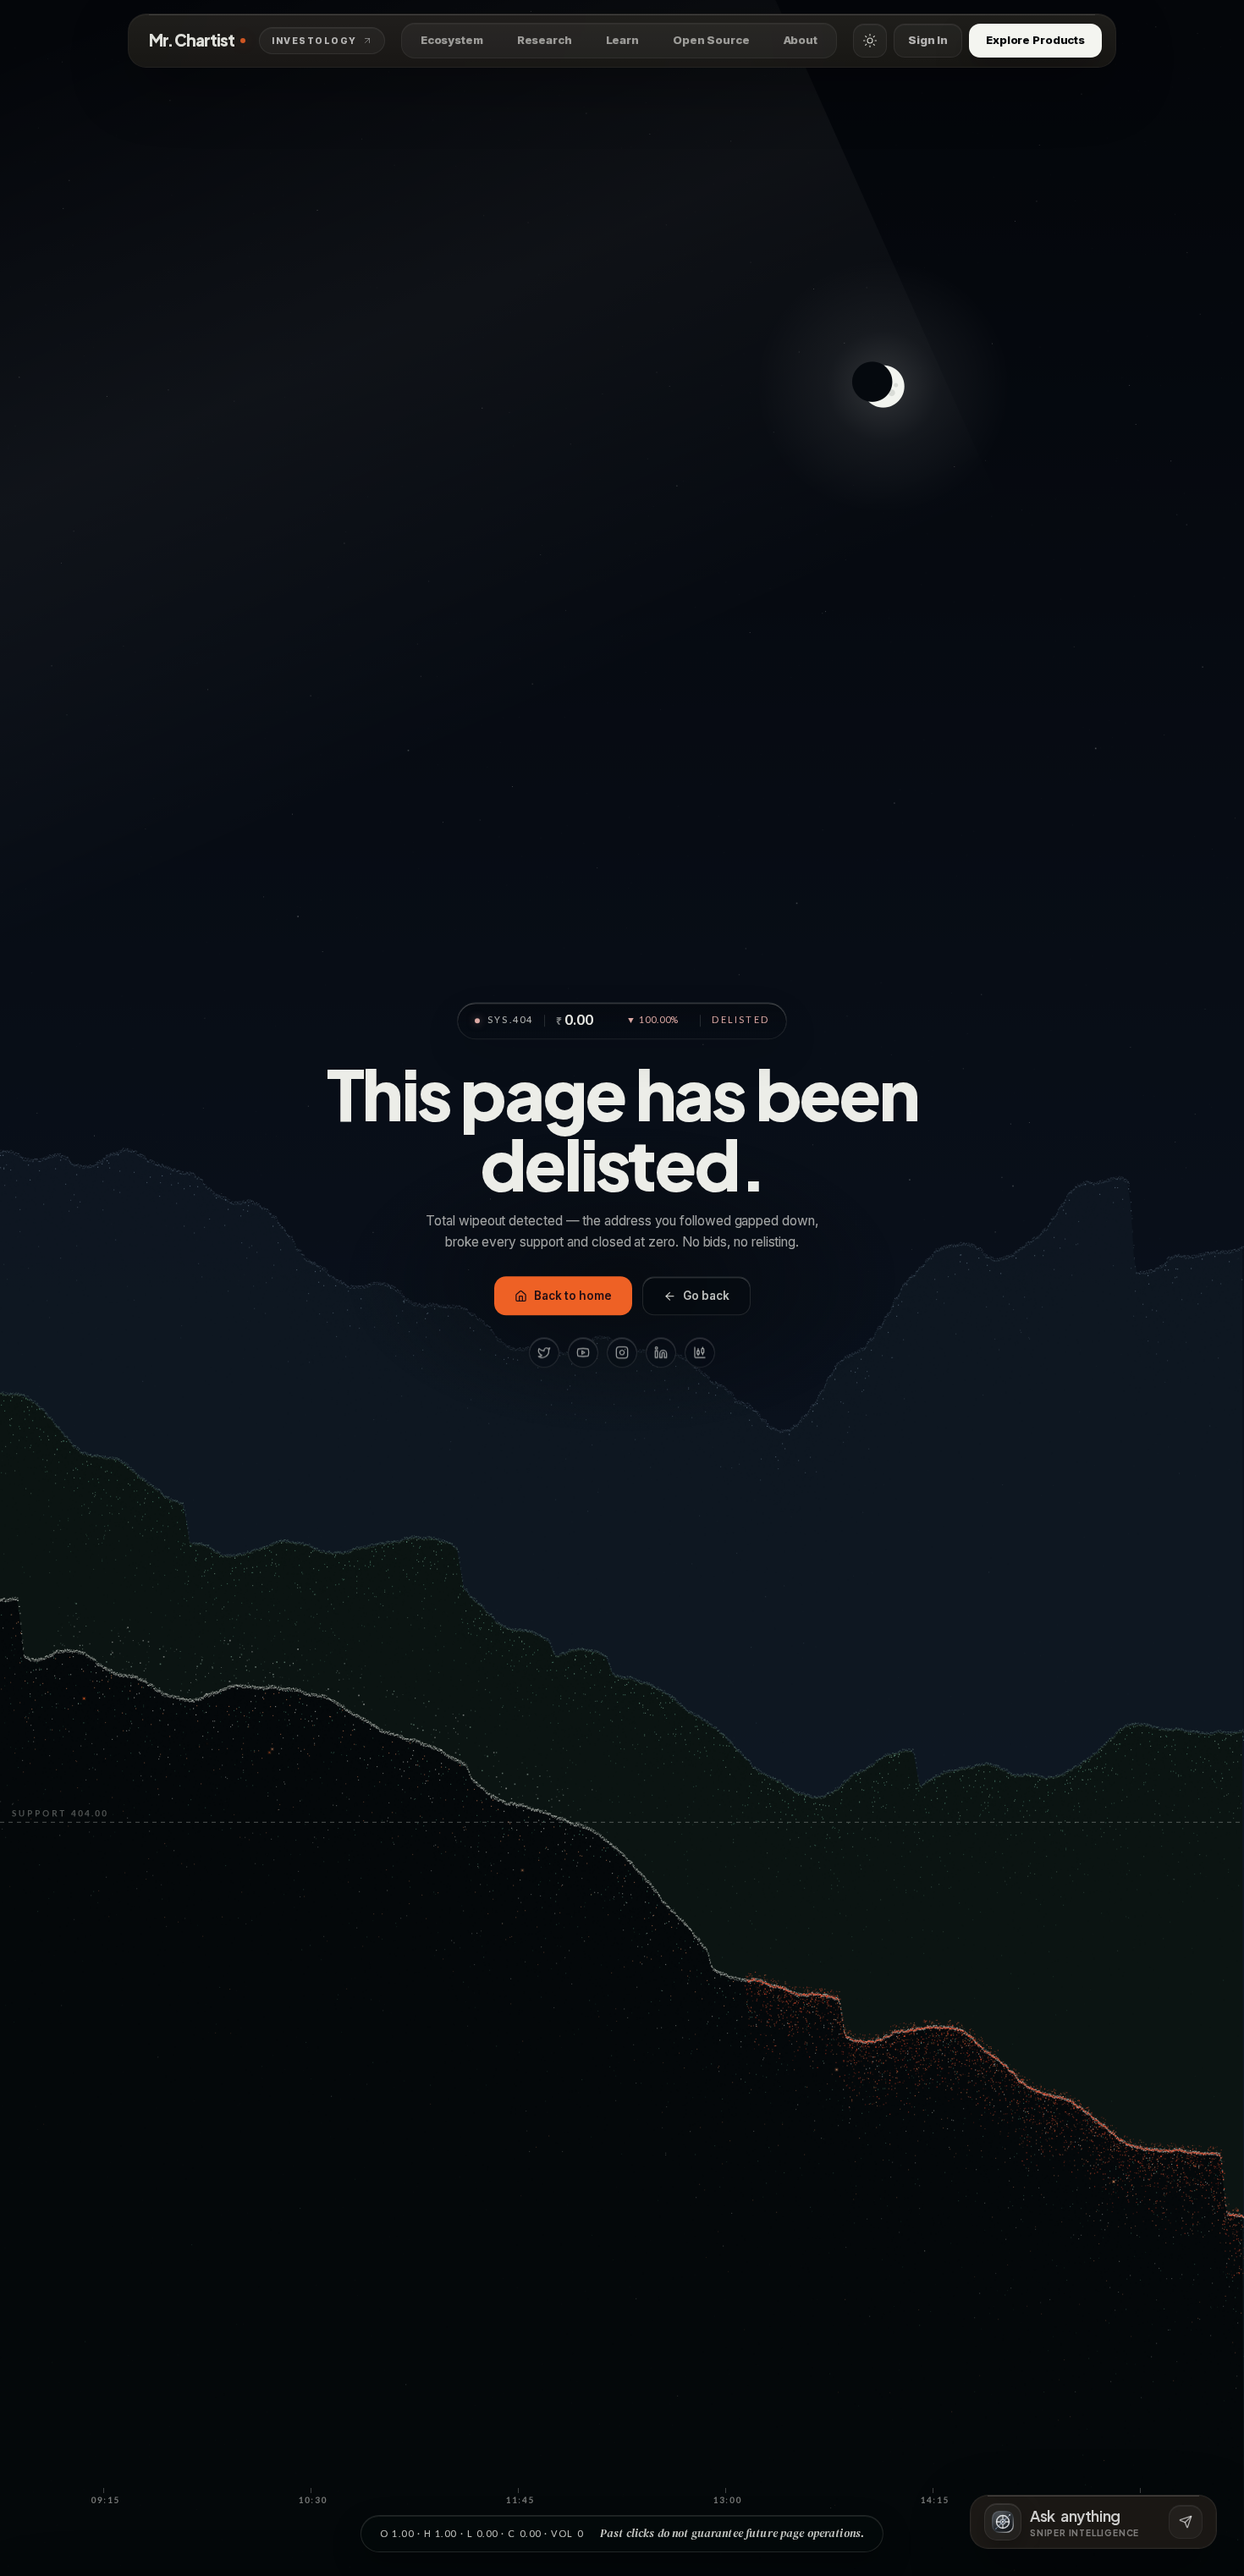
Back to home (573, 1296)
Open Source (711, 40)
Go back (706, 1296)
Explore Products (1035, 40)
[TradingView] (700, 1353)
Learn (622, 40)
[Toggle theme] (870, 41)
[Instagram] (622, 1353)
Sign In (928, 40)
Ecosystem (452, 40)
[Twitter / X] (544, 1353)
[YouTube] (583, 1353)
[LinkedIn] (661, 1353)
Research (545, 40)
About (801, 40)
